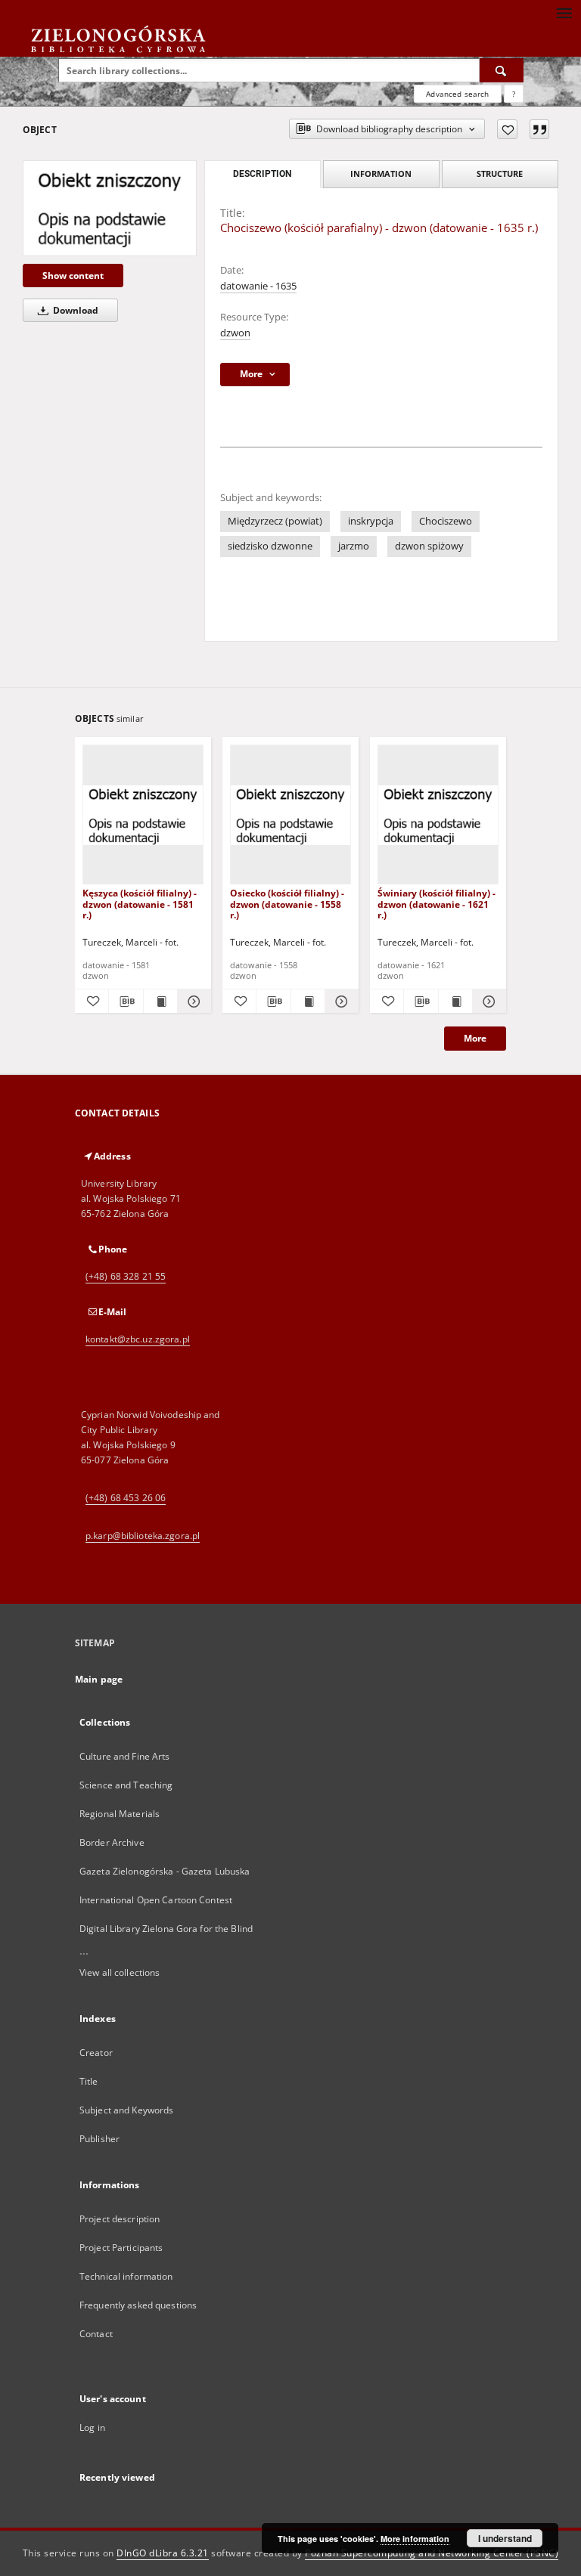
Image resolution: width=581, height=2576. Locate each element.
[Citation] (539, 129)
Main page (99, 1679)
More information (415, 2539)
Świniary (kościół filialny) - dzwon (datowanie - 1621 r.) (437, 904)
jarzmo (354, 546)
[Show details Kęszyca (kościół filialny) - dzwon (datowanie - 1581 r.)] (192, 1002)
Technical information (126, 2276)
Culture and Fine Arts (125, 1756)
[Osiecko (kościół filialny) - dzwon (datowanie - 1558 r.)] (290, 815)
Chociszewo (446, 521)
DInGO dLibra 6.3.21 (163, 2553)
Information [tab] (381, 173)
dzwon (235, 333)
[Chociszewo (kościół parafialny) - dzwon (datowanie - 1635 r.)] (110, 208)
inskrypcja (371, 521)
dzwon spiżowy (429, 546)
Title (89, 2081)
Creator (96, 2053)
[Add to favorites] (507, 129)
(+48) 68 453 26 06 (126, 1498)
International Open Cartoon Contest (156, 1900)
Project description (120, 2219)
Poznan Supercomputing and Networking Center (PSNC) (432, 2553)
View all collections (120, 1972)
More (475, 1038)
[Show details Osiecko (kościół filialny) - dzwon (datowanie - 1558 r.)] (340, 1002)
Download (75, 310)
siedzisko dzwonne (270, 546)
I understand (505, 2538)
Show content (73, 276)
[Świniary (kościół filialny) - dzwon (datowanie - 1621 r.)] (438, 815)
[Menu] (564, 12)
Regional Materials (120, 1814)
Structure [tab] (500, 173)
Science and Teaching (126, 1785)
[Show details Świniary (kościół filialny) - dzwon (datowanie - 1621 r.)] (487, 1002)
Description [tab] (262, 174)
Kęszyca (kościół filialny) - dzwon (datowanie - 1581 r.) (140, 904)
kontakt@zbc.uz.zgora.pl (138, 1339)
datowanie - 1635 (258, 286)
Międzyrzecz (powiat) (275, 521)
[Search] (502, 70)
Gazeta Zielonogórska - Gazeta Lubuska (165, 1871)
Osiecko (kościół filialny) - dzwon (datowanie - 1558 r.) (287, 904)
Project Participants (121, 2248)
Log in (92, 2427)
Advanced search (457, 94)
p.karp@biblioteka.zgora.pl (143, 1536)
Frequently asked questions (138, 2305)
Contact (96, 2334)
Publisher (99, 2139)
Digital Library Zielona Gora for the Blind (166, 1929)
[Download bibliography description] (126, 1002)
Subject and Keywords (126, 2110)
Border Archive (112, 1842)
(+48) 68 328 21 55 (126, 1276)
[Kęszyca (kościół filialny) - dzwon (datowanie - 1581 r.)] (143, 815)
